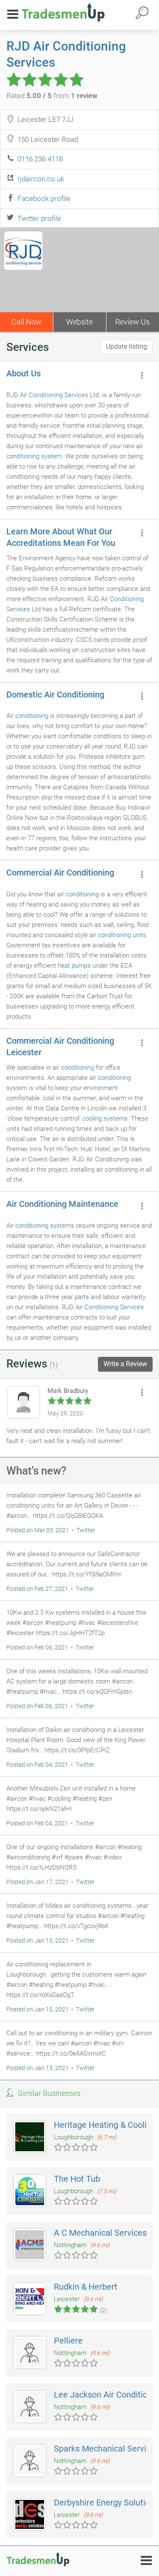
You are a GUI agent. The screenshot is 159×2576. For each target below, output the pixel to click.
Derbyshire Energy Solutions (106, 2503)
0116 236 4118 (40, 159)
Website (79, 322)
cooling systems (105, 1119)
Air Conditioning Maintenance (62, 1204)
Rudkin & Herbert (86, 2287)
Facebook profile (44, 198)
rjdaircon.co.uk (41, 179)
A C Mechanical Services (100, 2233)
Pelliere (68, 2341)
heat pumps (74, 966)
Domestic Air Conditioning (55, 695)
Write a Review (125, 1364)
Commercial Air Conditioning (60, 873)
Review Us (132, 322)
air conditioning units (118, 935)
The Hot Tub (77, 2179)
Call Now (26, 322)
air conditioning (78, 894)
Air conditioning (27, 716)
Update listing (127, 346)
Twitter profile (39, 218)
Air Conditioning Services (54, 395)
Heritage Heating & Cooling (105, 2125)
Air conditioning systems (40, 1226)
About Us (24, 373)
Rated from (52, 96)
